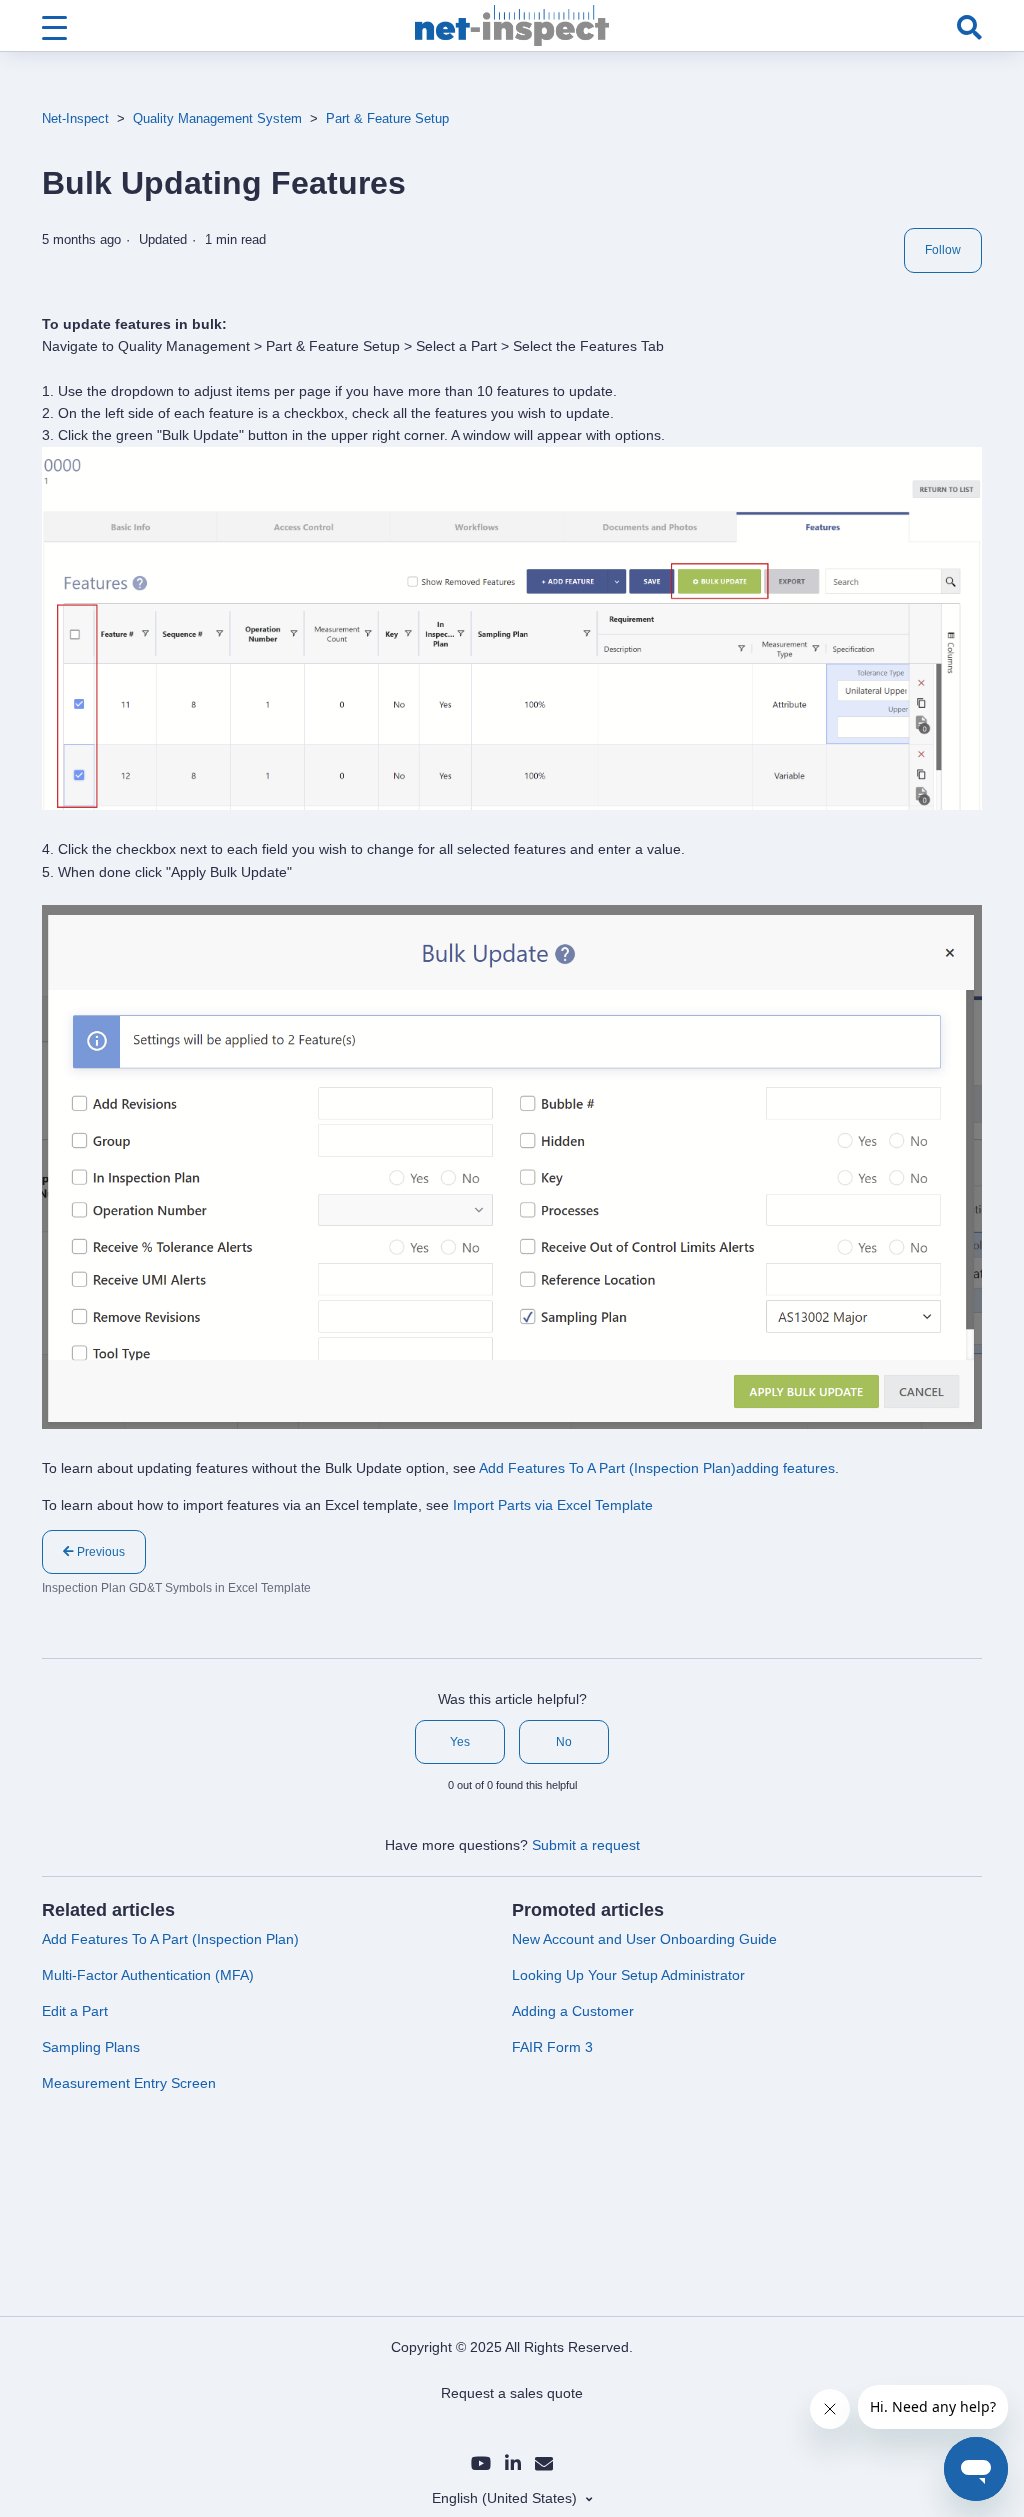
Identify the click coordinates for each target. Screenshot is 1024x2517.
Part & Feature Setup (387, 118)
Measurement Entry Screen (129, 2083)
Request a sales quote (512, 2393)
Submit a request (586, 1845)
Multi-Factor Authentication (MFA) (148, 1975)
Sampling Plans (91, 2047)
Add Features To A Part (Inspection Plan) (170, 1939)
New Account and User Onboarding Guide (644, 1939)
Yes (460, 1742)
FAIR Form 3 (552, 2047)
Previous (99, 1552)
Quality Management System (217, 118)
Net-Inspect (75, 118)
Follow (943, 250)
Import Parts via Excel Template (553, 1505)
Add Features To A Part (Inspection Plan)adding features (657, 1468)
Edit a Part (75, 2011)
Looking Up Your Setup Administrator (628, 1975)
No (564, 1742)
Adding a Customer (573, 2011)
